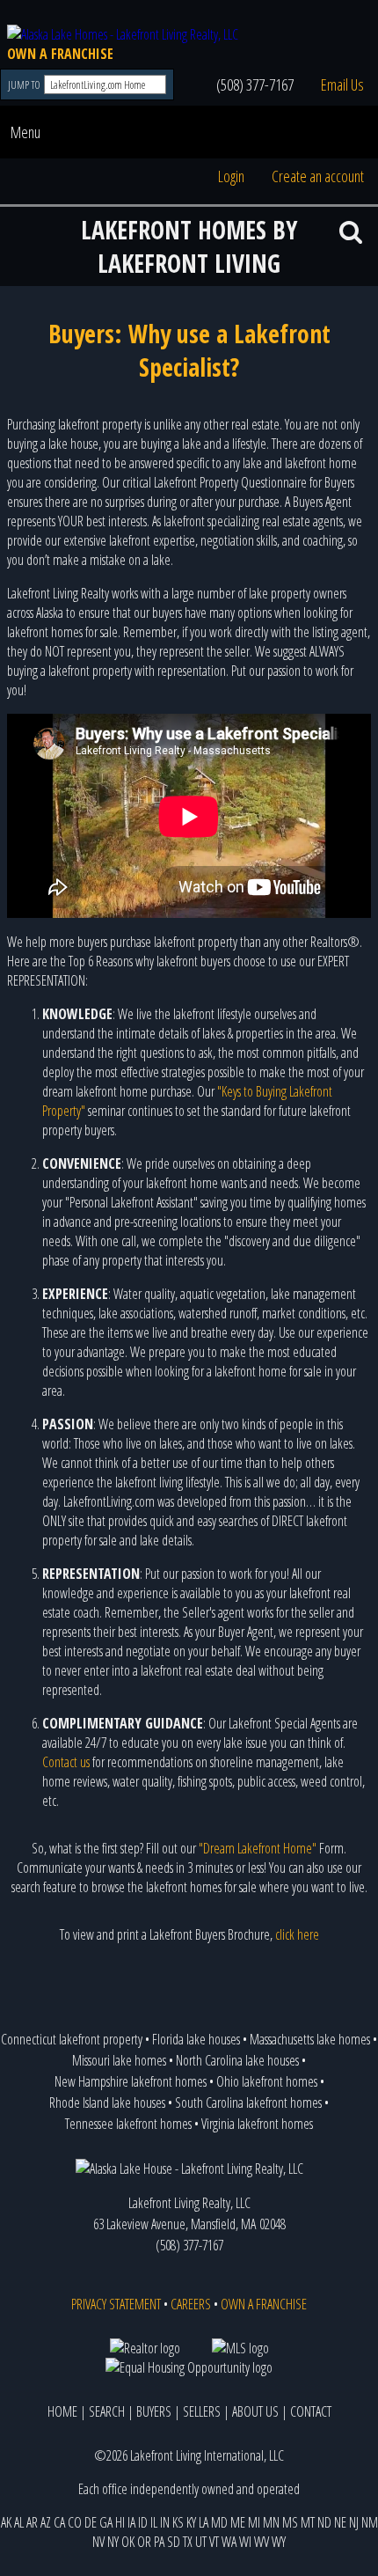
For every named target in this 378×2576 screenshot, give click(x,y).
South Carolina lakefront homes (248, 2103)
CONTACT (311, 2411)
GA (106, 2522)
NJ (354, 2522)
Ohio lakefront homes (267, 2081)
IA (131, 2522)
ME (238, 2522)
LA (204, 2522)
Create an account (318, 176)
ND (324, 2522)
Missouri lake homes (119, 2060)
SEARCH (107, 2411)
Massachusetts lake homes (310, 2039)
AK (6, 2522)
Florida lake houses (196, 2039)
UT (201, 2542)
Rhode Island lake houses (107, 2103)
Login (231, 176)
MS (290, 2522)
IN (165, 2522)
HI (120, 2522)
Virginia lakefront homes (257, 2124)
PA (159, 2542)
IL (154, 2522)
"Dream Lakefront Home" (258, 1848)
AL (19, 2522)
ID (143, 2522)
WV (262, 2542)
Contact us (66, 1762)
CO (75, 2522)
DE (91, 2522)
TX (188, 2542)
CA (59, 2522)
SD (174, 2542)
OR (144, 2542)
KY (191, 2522)
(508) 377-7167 (255, 84)
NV (98, 2542)
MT (308, 2522)
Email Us (342, 84)
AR (32, 2522)
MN (271, 2522)
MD (219, 2522)
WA (229, 2542)
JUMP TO (25, 85)
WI (245, 2542)
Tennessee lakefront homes (128, 2124)
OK (128, 2542)
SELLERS (202, 2411)
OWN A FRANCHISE (60, 54)
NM (370, 2522)
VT (214, 2542)
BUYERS (154, 2411)
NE (340, 2522)
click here (297, 1934)
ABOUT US (255, 2411)
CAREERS (191, 2304)
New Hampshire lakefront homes (131, 2081)
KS (178, 2522)
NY (113, 2542)
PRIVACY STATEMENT (116, 2304)
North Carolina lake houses (237, 2060)
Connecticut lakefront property (72, 2039)
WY (279, 2542)
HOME (62, 2411)
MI (254, 2522)
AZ (46, 2522)
